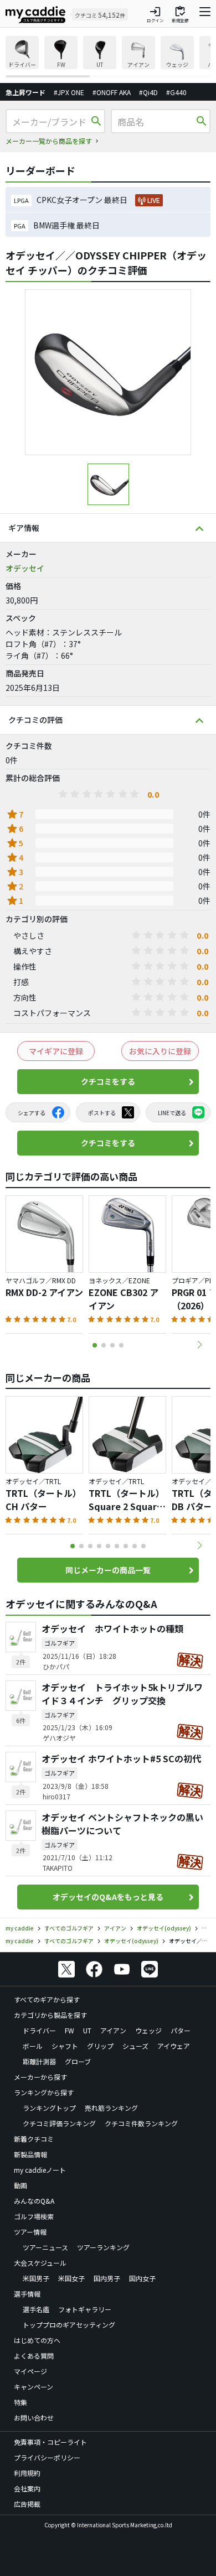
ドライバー (39, 2030)
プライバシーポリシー (47, 2457)
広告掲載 (27, 2504)
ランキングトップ (49, 2108)
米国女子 (71, 2278)
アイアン (113, 2030)
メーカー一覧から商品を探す (49, 141)
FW (70, 2030)
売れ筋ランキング (111, 2108)
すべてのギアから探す (47, 1999)
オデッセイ (25, 568)
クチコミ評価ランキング (59, 2123)
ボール (33, 2046)
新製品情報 (30, 2154)
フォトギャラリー (85, 2309)
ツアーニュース (45, 2247)
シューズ (135, 2046)
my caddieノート (40, 2170)
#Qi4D (148, 92)
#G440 (176, 92)
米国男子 (36, 2278)
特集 (20, 2402)
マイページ (30, 2371)
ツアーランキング (103, 2247)
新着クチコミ (34, 2139)
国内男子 (107, 2278)
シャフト (65, 2046)
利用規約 (27, 2473)
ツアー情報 (30, 2232)
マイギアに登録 (56, 1051)
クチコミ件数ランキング (141, 2123)
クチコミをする (108, 1081)
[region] (108, 57)
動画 (20, 2185)
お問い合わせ (34, 2418)
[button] (199, 1345)
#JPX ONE (69, 92)
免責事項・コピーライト (50, 2442)
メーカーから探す (40, 2077)
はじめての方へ (37, 2340)
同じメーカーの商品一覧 (108, 1570)
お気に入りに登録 (160, 1051)
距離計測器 (39, 2061)
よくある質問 (34, 2356)
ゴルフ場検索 (34, 2216)
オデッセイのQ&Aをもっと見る (108, 1897)
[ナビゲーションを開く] (205, 14)
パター (181, 2030)
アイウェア (174, 2046)
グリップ (100, 2046)
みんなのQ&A (34, 2201)
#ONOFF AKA (112, 92)
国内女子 (142, 2278)
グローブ (78, 2061)
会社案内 (27, 2488)
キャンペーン (34, 2387)
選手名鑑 (36, 2309)
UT (87, 2030)
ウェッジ (148, 2030)
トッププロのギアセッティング (69, 2325)
